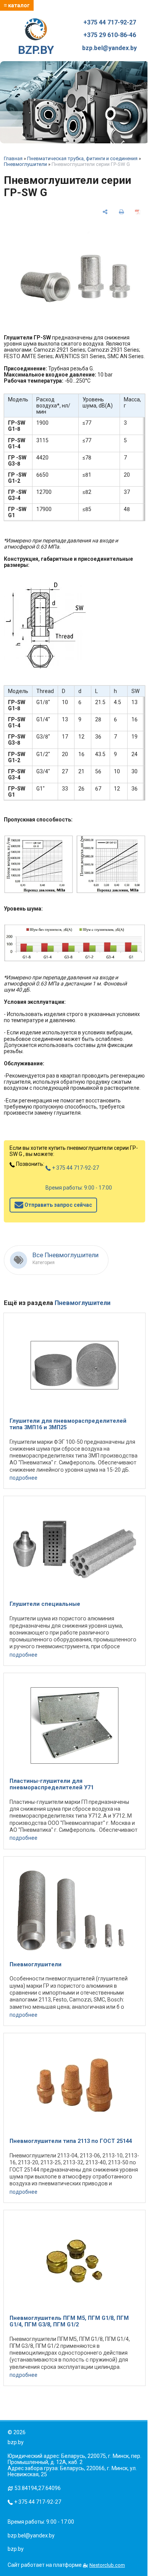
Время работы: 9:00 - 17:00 (79, 1188)
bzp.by (16, 2549)
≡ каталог (17, 5)
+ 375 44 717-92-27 (75, 1168)
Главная (13, 158)
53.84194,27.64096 (38, 2488)
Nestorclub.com (107, 2565)
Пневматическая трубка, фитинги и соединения (82, 158)
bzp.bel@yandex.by (109, 48)
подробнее (23, 1478)
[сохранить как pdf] (138, 212)
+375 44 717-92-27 (110, 23)
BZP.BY (36, 50)
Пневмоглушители (25, 164)
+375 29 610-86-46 (110, 35)
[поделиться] (105, 212)
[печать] (121, 212)
